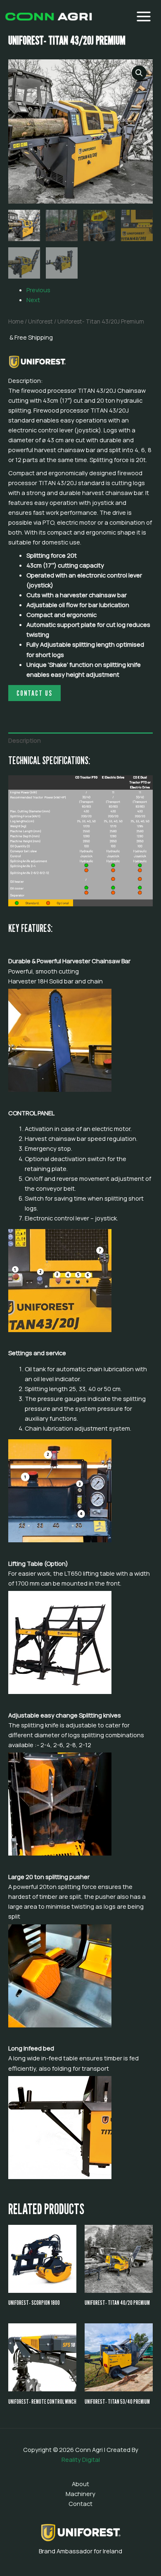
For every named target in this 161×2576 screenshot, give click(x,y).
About (80, 2484)
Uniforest (40, 321)
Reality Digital (81, 2459)
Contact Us (34, 693)
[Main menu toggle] (144, 16)
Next (33, 300)
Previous (38, 290)
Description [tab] (25, 740)
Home (16, 321)
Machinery (80, 2494)
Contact (80, 2503)
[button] (139, 73)
